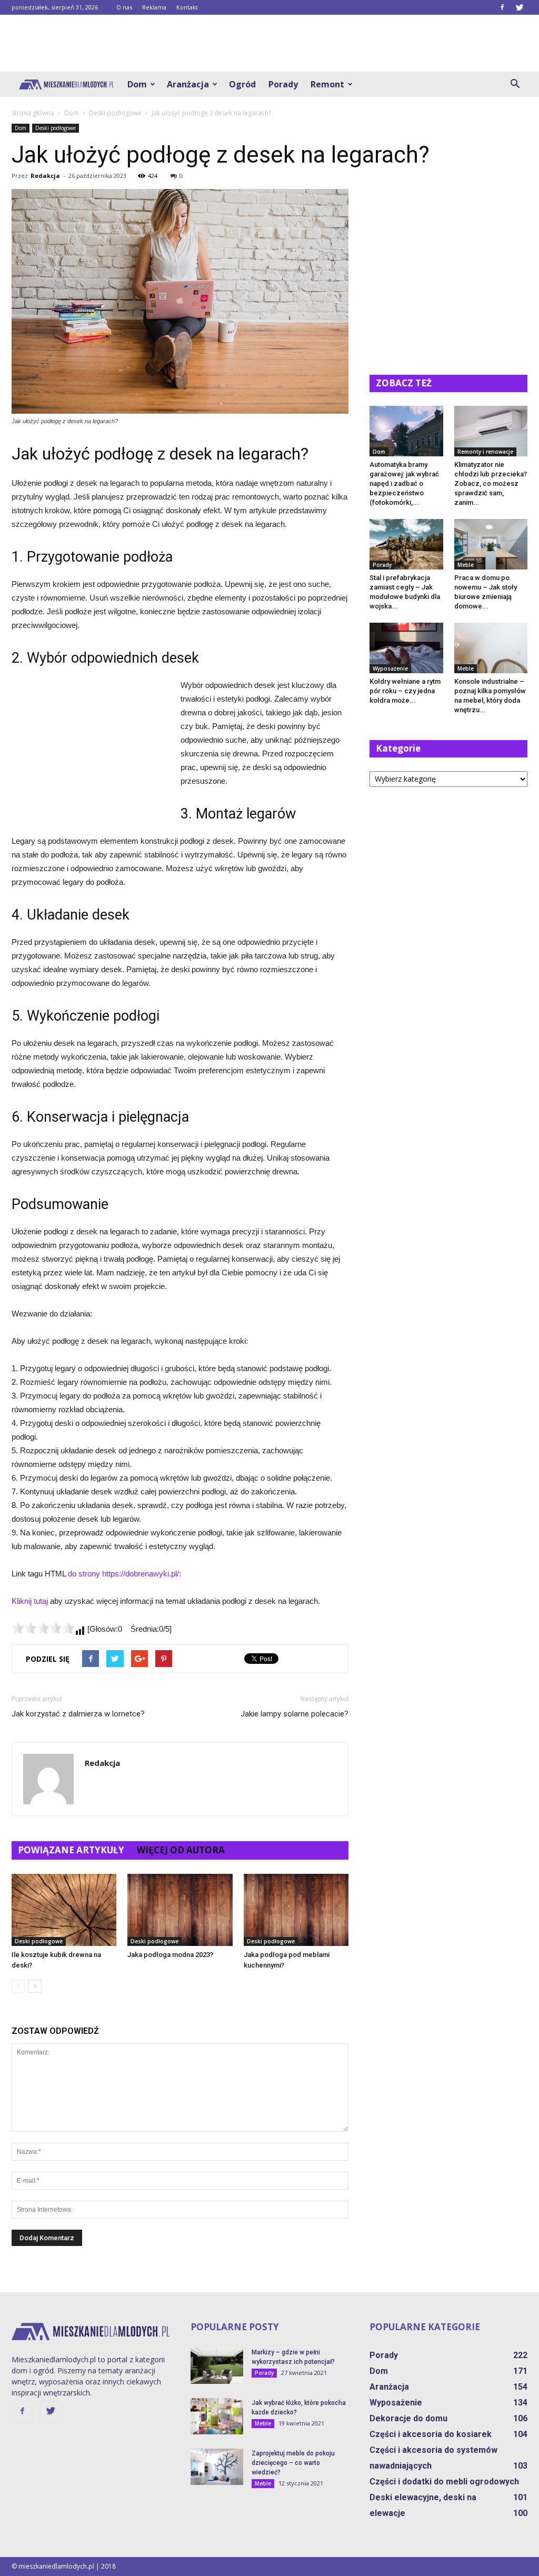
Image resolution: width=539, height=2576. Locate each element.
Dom (137, 84)
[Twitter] (520, 7)
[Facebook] (502, 7)
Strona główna (33, 113)
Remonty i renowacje (485, 452)
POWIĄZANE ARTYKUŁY (71, 1850)
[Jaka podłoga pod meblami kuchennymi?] (296, 1910)
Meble (466, 565)
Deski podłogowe (56, 128)
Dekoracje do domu (408, 2418)
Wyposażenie (390, 668)
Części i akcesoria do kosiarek (431, 2434)
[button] (515, 84)
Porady (283, 84)
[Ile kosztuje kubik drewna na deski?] (64, 1910)
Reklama (154, 7)
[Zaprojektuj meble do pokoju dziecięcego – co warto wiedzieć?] (217, 2467)
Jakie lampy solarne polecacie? (295, 1714)
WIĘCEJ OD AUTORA (181, 1850)
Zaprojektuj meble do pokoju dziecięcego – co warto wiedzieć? (293, 2463)
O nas (124, 7)
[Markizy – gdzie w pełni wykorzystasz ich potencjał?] (217, 2366)
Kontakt (187, 7)
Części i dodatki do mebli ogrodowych (444, 2482)
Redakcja (45, 176)
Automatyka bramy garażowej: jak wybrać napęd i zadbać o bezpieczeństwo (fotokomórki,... (404, 483)
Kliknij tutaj (30, 1601)
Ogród (242, 84)
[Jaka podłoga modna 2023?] (180, 1910)
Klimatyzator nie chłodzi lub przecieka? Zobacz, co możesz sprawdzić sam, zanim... (491, 483)
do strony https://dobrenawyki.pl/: (124, 1574)
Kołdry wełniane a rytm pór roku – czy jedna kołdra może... (405, 691)
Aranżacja (188, 84)
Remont (327, 84)
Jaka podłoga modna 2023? (170, 1955)
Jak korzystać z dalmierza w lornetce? (78, 1714)
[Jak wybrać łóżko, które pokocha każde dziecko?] (217, 2416)
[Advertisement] (269, 43)
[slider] (43, 1628)
